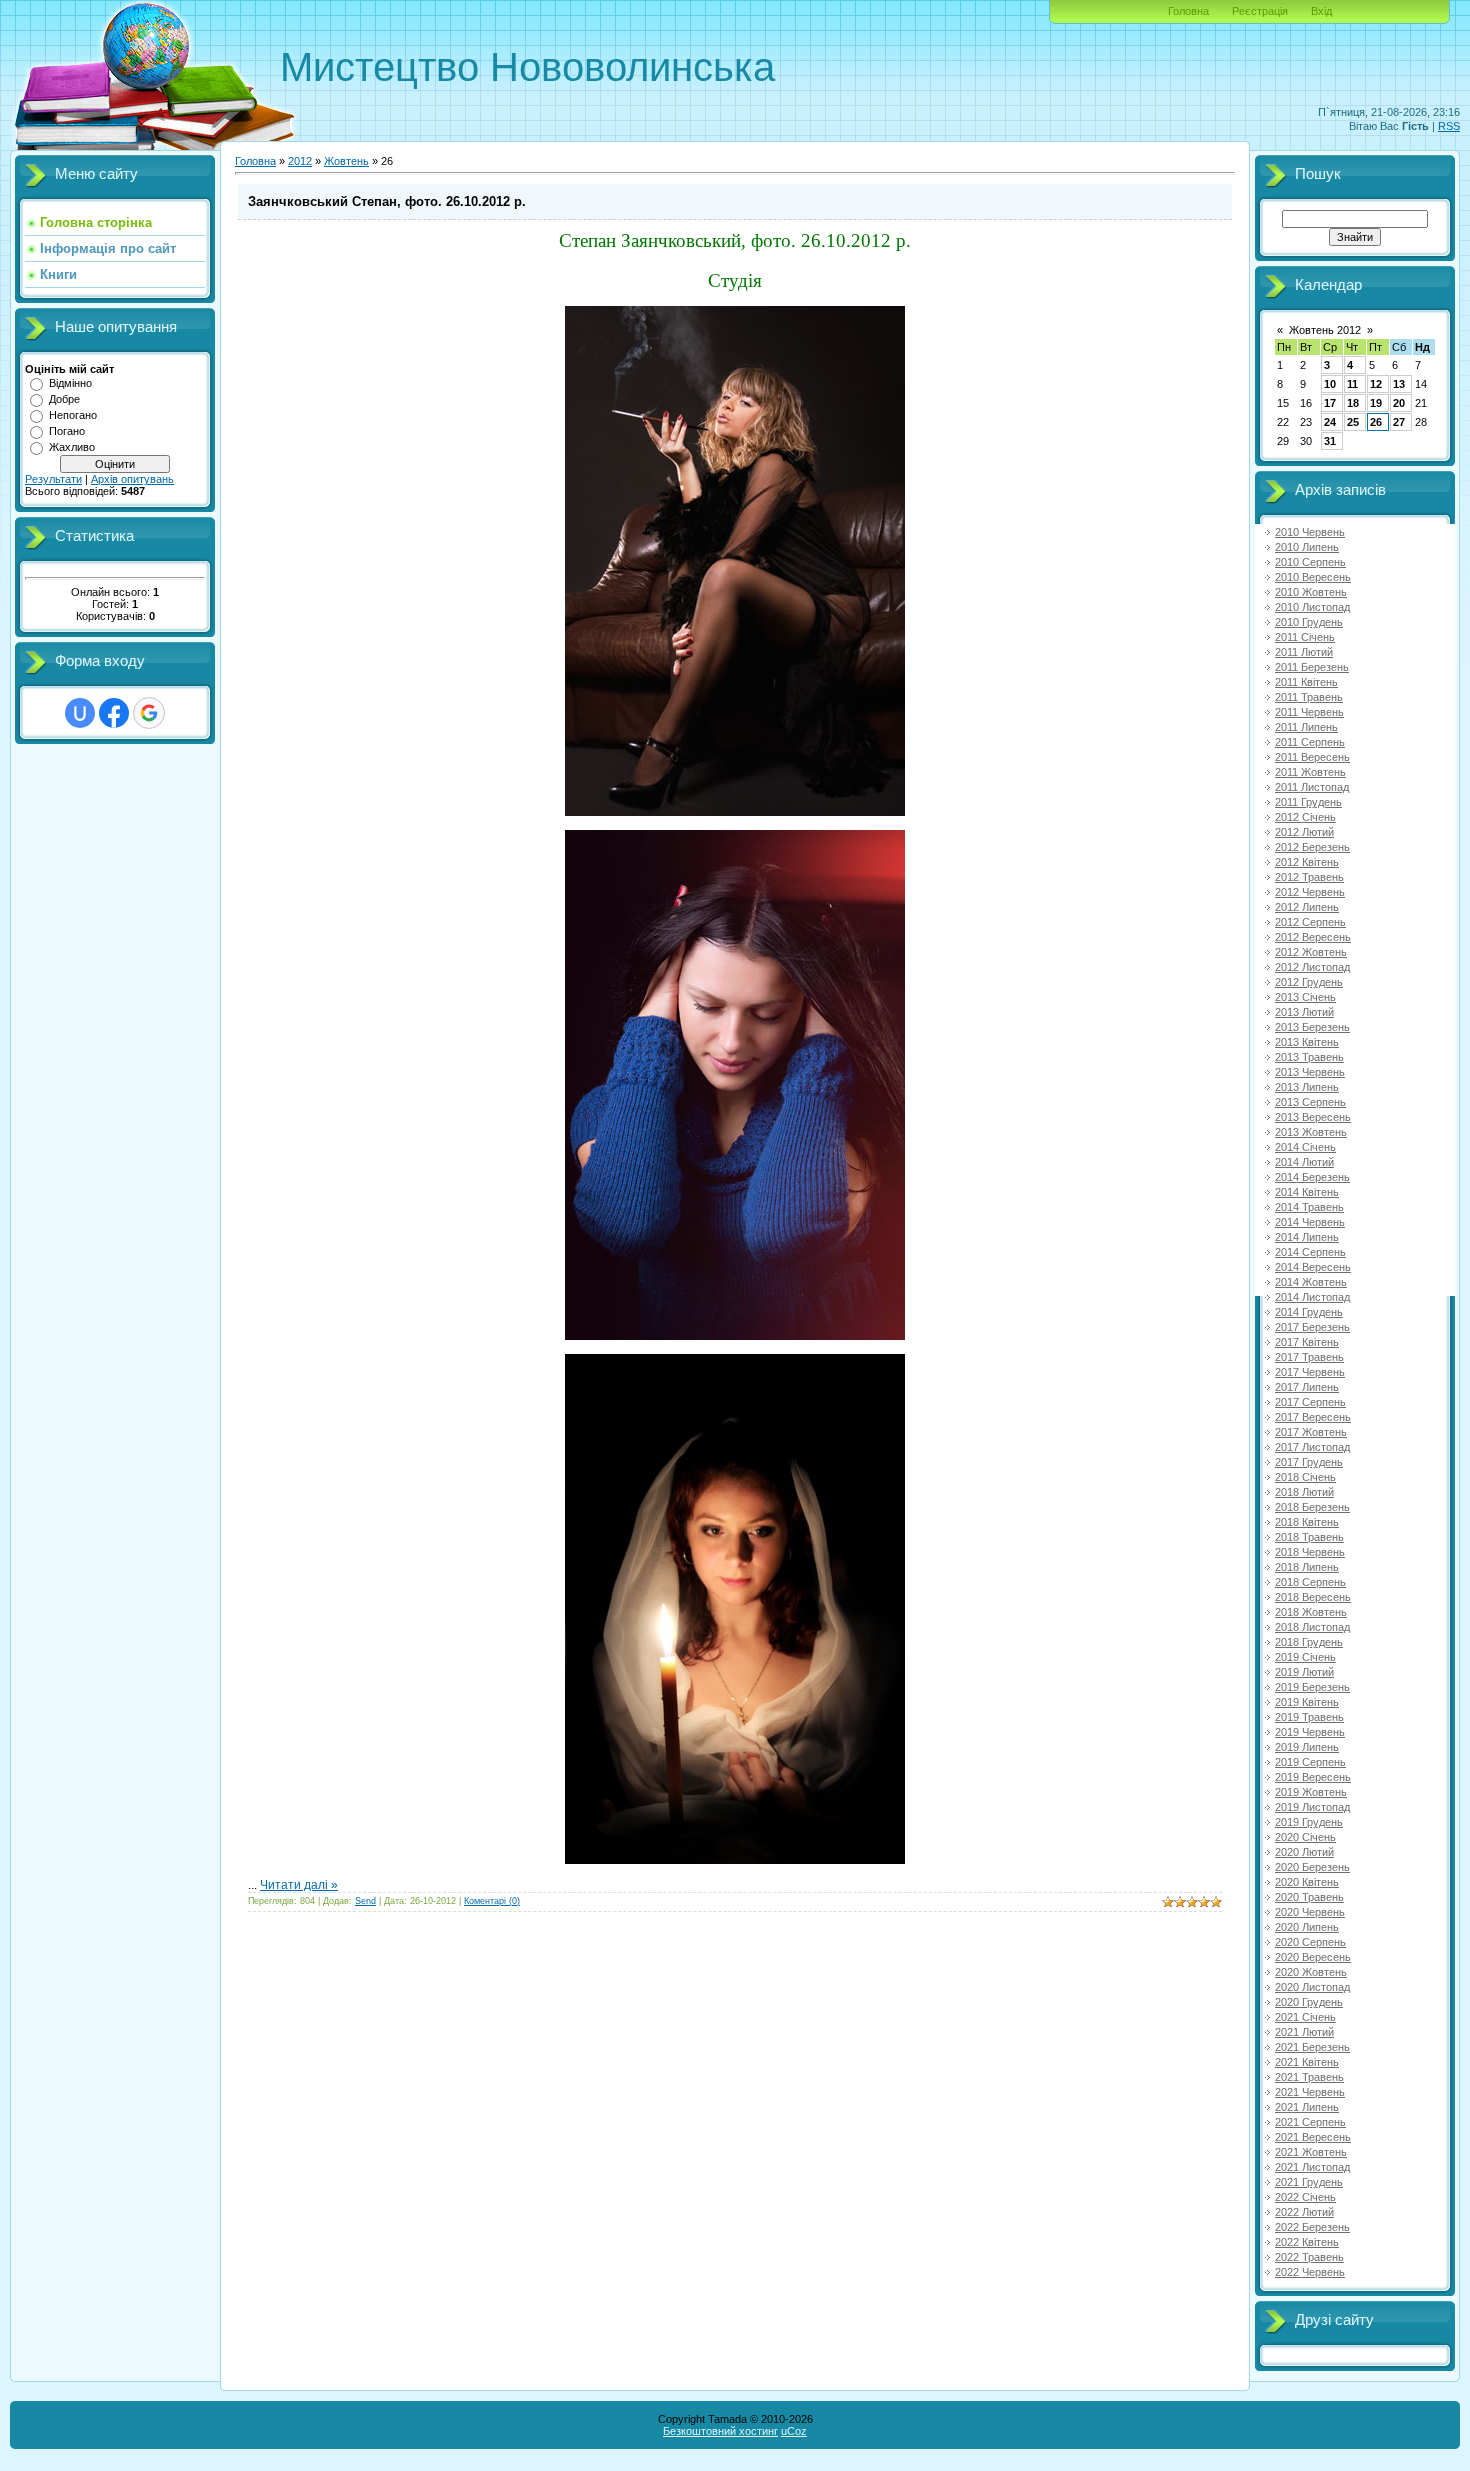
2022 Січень (1305, 2197)
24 (1330, 422)
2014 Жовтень (1311, 1282)
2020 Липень (1307, 1927)
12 (1376, 384)
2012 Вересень (1313, 937)
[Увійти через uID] (80, 713)
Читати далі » (299, 1885)
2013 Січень (1305, 997)
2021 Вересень (1313, 2137)
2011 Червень (1309, 712)
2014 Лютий (1304, 1162)
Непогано (73, 415)
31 (1330, 441)
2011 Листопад (1312, 787)
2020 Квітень (1307, 1882)
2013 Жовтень (1311, 1132)
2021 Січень (1305, 2017)
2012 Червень (1310, 892)
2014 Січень (1305, 1147)
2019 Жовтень (1311, 1792)
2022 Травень (1309, 2257)
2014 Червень (1310, 1222)
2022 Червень (1310, 2272)
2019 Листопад (1312, 1807)
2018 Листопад (1312, 1627)
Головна (1188, 11)
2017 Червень (1310, 1372)
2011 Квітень (1306, 682)
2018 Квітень (1307, 1522)
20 (1399, 403)
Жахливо (72, 447)
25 (1353, 422)
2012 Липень (1307, 907)
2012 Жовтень (1311, 952)
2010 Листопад (1312, 607)
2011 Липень (1306, 727)
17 (1330, 403)
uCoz (794, 2431)
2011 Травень (1309, 697)
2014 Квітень (1307, 1192)
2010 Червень (1310, 532)
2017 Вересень (1313, 1417)
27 (1399, 422)
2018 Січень (1305, 1477)
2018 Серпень (1310, 1582)
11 (1352, 384)
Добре (64, 399)
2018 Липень (1307, 1567)
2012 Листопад (1312, 967)
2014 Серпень (1310, 1252)
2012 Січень (1305, 817)
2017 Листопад (1312, 1447)
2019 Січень (1305, 1657)
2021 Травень (1309, 2077)
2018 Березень (1312, 1507)
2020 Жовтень (1311, 1972)
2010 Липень (1307, 547)
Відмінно (70, 383)
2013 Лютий (1304, 1012)
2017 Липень (1307, 1387)
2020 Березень (1312, 1867)
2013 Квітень (1307, 1042)
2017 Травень (1309, 1357)
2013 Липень (1307, 1087)
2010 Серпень (1310, 562)
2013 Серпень (1310, 1102)
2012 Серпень (1310, 922)
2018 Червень (1310, 1552)
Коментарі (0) (492, 1901)
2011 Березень (1312, 667)
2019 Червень (1310, 1732)
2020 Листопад (1312, 1987)
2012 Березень (1312, 847)
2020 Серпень (1310, 1942)
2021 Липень (1307, 2107)
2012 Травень (1309, 877)
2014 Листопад (1312, 1297)
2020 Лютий (1304, 1852)
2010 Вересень (1313, 577)
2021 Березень (1312, 2047)
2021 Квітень (1307, 2062)
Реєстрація (1260, 11)
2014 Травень (1309, 1207)
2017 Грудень (1309, 1462)
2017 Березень (1312, 1327)
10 (1330, 384)
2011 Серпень (1310, 742)
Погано (67, 431)
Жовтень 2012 (1325, 330)
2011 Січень (1305, 637)
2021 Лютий (1304, 2032)
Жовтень (346, 161)
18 (1353, 403)
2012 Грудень (1309, 982)
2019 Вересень (1313, 1777)
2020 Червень (1310, 1912)
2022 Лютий (1304, 2212)
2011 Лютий (1304, 652)
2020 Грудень (1309, 2002)
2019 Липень (1307, 1747)
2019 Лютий (1304, 1672)
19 (1376, 403)
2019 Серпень (1310, 1762)
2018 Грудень (1309, 1642)
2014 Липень (1307, 1237)
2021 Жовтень (1311, 2152)
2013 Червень (1310, 1072)
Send (365, 1901)
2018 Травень (1309, 1537)
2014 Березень (1312, 1177)
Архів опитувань (132, 479)
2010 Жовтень (1311, 592)
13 (1399, 384)
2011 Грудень (1308, 802)
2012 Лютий (1304, 832)
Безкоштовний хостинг (720, 2431)
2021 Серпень (1310, 2122)
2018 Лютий (1304, 1492)
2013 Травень (1309, 1057)
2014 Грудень (1309, 1312)
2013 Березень (1312, 1027)
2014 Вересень (1313, 1267)
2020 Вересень (1313, 1957)
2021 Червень (1310, 2092)
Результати (53, 479)
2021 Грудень (1309, 2182)
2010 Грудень (1309, 622)
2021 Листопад (1312, 2167)
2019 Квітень (1307, 1702)
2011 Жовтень (1310, 772)
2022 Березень (1312, 2227)
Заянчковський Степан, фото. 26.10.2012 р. (387, 201)
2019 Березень (1312, 1687)
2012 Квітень (1307, 862)
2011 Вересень (1312, 757)
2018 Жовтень (1311, 1612)
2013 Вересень (1313, 1117)
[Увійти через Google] (149, 713)
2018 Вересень (1313, 1597)
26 (1376, 422)
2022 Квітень (1307, 2242)
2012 (300, 161)
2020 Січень (1305, 1837)
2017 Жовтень (1311, 1432)
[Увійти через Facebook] (114, 713)
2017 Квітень (1307, 1342)
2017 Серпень (1310, 1402)
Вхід (1321, 11)
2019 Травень (1309, 1717)
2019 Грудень (1309, 1822)
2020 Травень (1309, 1897)
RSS (1449, 126)
